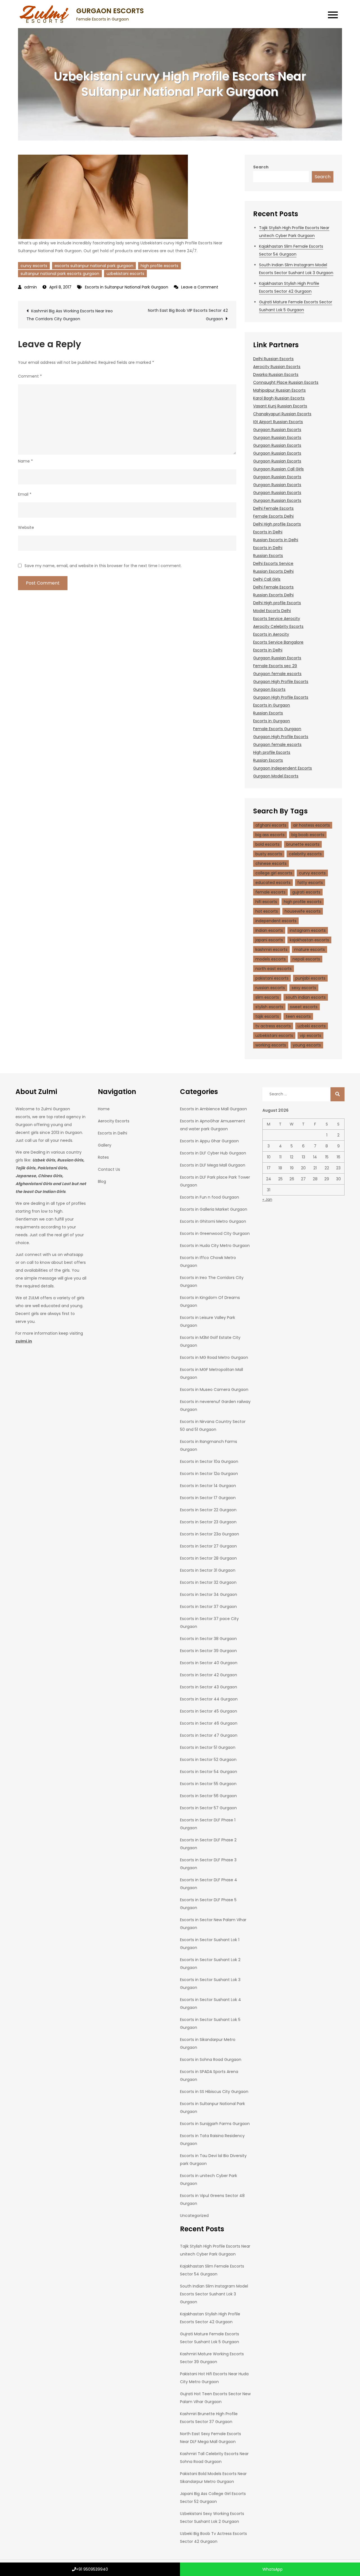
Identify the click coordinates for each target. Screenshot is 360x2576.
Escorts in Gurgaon (272, 705)
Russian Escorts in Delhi (276, 540)
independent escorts (276, 921)
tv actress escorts (273, 1026)
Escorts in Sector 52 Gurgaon (208, 1760)
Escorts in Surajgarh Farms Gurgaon (215, 2124)
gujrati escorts (306, 892)
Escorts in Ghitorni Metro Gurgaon (213, 1221)
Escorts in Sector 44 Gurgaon (209, 1699)
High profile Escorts (272, 752)
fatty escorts (310, 883)
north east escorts (274, 969)
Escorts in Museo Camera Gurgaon (214, 1389)
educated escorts (273, 883)
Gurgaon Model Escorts (276, 776)
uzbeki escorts (312, 1026)
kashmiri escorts (271, 949)
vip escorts (310, 1036)
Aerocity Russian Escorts (277, 367)
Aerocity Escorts (114, 1121)
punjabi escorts (310, 978)
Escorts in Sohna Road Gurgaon (211, 2060)
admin (31, 287)
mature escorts (310, 949)
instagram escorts (308, 930)
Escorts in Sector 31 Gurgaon (208, 1570)
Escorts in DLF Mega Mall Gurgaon (213, 1165)
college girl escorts (274, 873)
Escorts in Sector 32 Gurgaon (208, 1582)
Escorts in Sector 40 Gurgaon (209, 1663)
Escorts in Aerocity (271, 634)
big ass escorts (270, 835)
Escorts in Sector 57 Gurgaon (208, 1808)
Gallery (105, 1145)
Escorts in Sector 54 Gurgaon (209, 1772)
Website (26, 527)
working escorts (271, 1045)
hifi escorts (266, 902)
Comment (30, 376)
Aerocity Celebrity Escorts (278, 626)
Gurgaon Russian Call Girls (278, 469)
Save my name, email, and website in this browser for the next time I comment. (103, 566)
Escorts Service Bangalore (278, 642)
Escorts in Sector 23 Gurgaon (208, 1522)
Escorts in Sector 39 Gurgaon (208, 1651)
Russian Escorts (268, 556)
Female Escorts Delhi (273, 516)
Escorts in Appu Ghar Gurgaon (209, 1141)
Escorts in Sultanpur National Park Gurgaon (127, 287)
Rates (103, 1157)
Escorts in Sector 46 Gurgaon (209, 1723)
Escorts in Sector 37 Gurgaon (208, 1607)
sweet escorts (304, 1007)
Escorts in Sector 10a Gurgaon (209, 1461)
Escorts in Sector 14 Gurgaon (208, 1486)
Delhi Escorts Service (273, 563)
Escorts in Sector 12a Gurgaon (209, 1474)
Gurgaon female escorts (277, 674)
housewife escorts (303, 911)
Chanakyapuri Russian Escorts (282, 414)
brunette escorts (303, 844)
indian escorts (269, 930)
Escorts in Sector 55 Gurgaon (208, 1784)
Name (25, 461)
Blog (102, 1181)
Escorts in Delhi (268, 532)
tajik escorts (267, 1016)
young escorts (307, 1045)
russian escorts (270, 988)
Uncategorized (194, 2216)
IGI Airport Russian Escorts (278, 422)
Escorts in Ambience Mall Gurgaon (213, 1109)
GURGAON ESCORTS (110, 11)
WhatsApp (272, 2569)
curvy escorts (34, 266)
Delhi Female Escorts (273, 508)
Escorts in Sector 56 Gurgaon (208, 1796)
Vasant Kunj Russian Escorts (280, 406)
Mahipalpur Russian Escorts (279, 390)
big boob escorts (308, 835)
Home (104, 1109)
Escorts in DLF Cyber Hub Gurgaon (213, 1153)
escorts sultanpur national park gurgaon (94, 266)
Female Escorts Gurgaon (277, 729)
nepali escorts (306, 959)
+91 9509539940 (92, 2569)
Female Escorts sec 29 (275, 666)
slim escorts (267, 997)
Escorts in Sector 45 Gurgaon (209, 1711)
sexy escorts (304, 988)
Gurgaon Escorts (269, 689)
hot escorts (267, 911)
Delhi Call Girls (267, 579)
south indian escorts (306, 997)
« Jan (267, 1199)
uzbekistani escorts (125, 274)
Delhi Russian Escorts (273, 359)
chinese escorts (271, 863)
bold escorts (267, 844)
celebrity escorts (305, 854)
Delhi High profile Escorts (277, 524)
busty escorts (269, 854)
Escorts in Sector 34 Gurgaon (209, 1594)
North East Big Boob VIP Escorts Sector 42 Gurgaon (188, 315)
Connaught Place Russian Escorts (286, 382)
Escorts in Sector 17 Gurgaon (208, 1498)
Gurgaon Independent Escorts (283, 768)
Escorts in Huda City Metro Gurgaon (215, 1246)
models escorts (271, 959)
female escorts (270, 892)
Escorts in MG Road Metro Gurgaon (214, 1357)
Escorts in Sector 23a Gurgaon (210, 1534)
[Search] (337, 1094)
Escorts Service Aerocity (277, 619)
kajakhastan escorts (309, 940)
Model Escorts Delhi (272, 611)
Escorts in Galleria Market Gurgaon (214, 1209)
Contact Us (109, 1169)
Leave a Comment (200, 287)
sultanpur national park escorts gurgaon (60, 274)
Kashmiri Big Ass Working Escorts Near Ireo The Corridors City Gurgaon (70, 315)
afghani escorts (271, 825)
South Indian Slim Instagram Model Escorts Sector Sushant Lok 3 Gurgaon (214, 2294)
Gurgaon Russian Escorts (277, 430)
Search (261, 167)
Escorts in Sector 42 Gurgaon (209, 1675)
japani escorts (269, 940)
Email (25, 494)
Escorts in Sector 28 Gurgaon (208, 1558)
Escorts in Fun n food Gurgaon (210, 1197)
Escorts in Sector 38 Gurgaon (208, 1639)
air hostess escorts (311, 825)
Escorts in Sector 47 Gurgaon (209, 1735)
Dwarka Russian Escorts (276, 375)
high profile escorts (159, 266)
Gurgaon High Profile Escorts (281, 682)
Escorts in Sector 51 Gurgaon (208, 1747)
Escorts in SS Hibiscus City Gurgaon (214, 2092)
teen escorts (298, 1016)
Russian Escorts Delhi (273, 571)
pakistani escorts (272, 978)
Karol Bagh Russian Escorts (279, 398)
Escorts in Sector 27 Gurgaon (208, 1546)
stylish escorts (269, 1007)
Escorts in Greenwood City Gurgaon (215, 1233)
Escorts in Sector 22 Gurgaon (208, 1510)
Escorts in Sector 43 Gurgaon (209, 1687)
